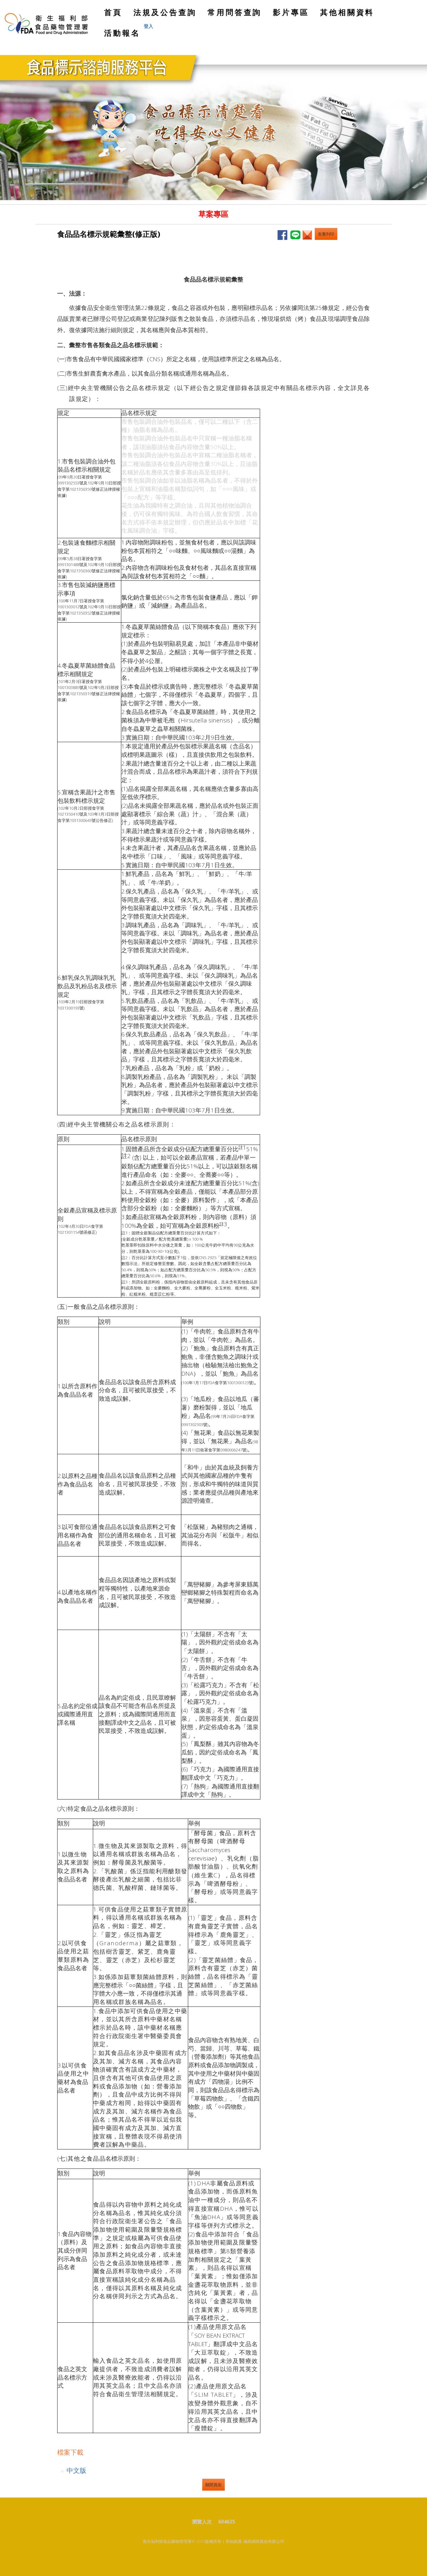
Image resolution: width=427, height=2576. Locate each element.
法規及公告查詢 (165, 12)
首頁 (115, 15)
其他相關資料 (347, 12)
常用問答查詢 (235, 12)
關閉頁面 (213, 2485)
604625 (227, 2522)
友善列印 (326, 234)
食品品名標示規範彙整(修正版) (109, 234)
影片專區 (291, 12)
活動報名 (122, 33)
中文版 (76, 2470)
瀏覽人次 (204, 2522)
